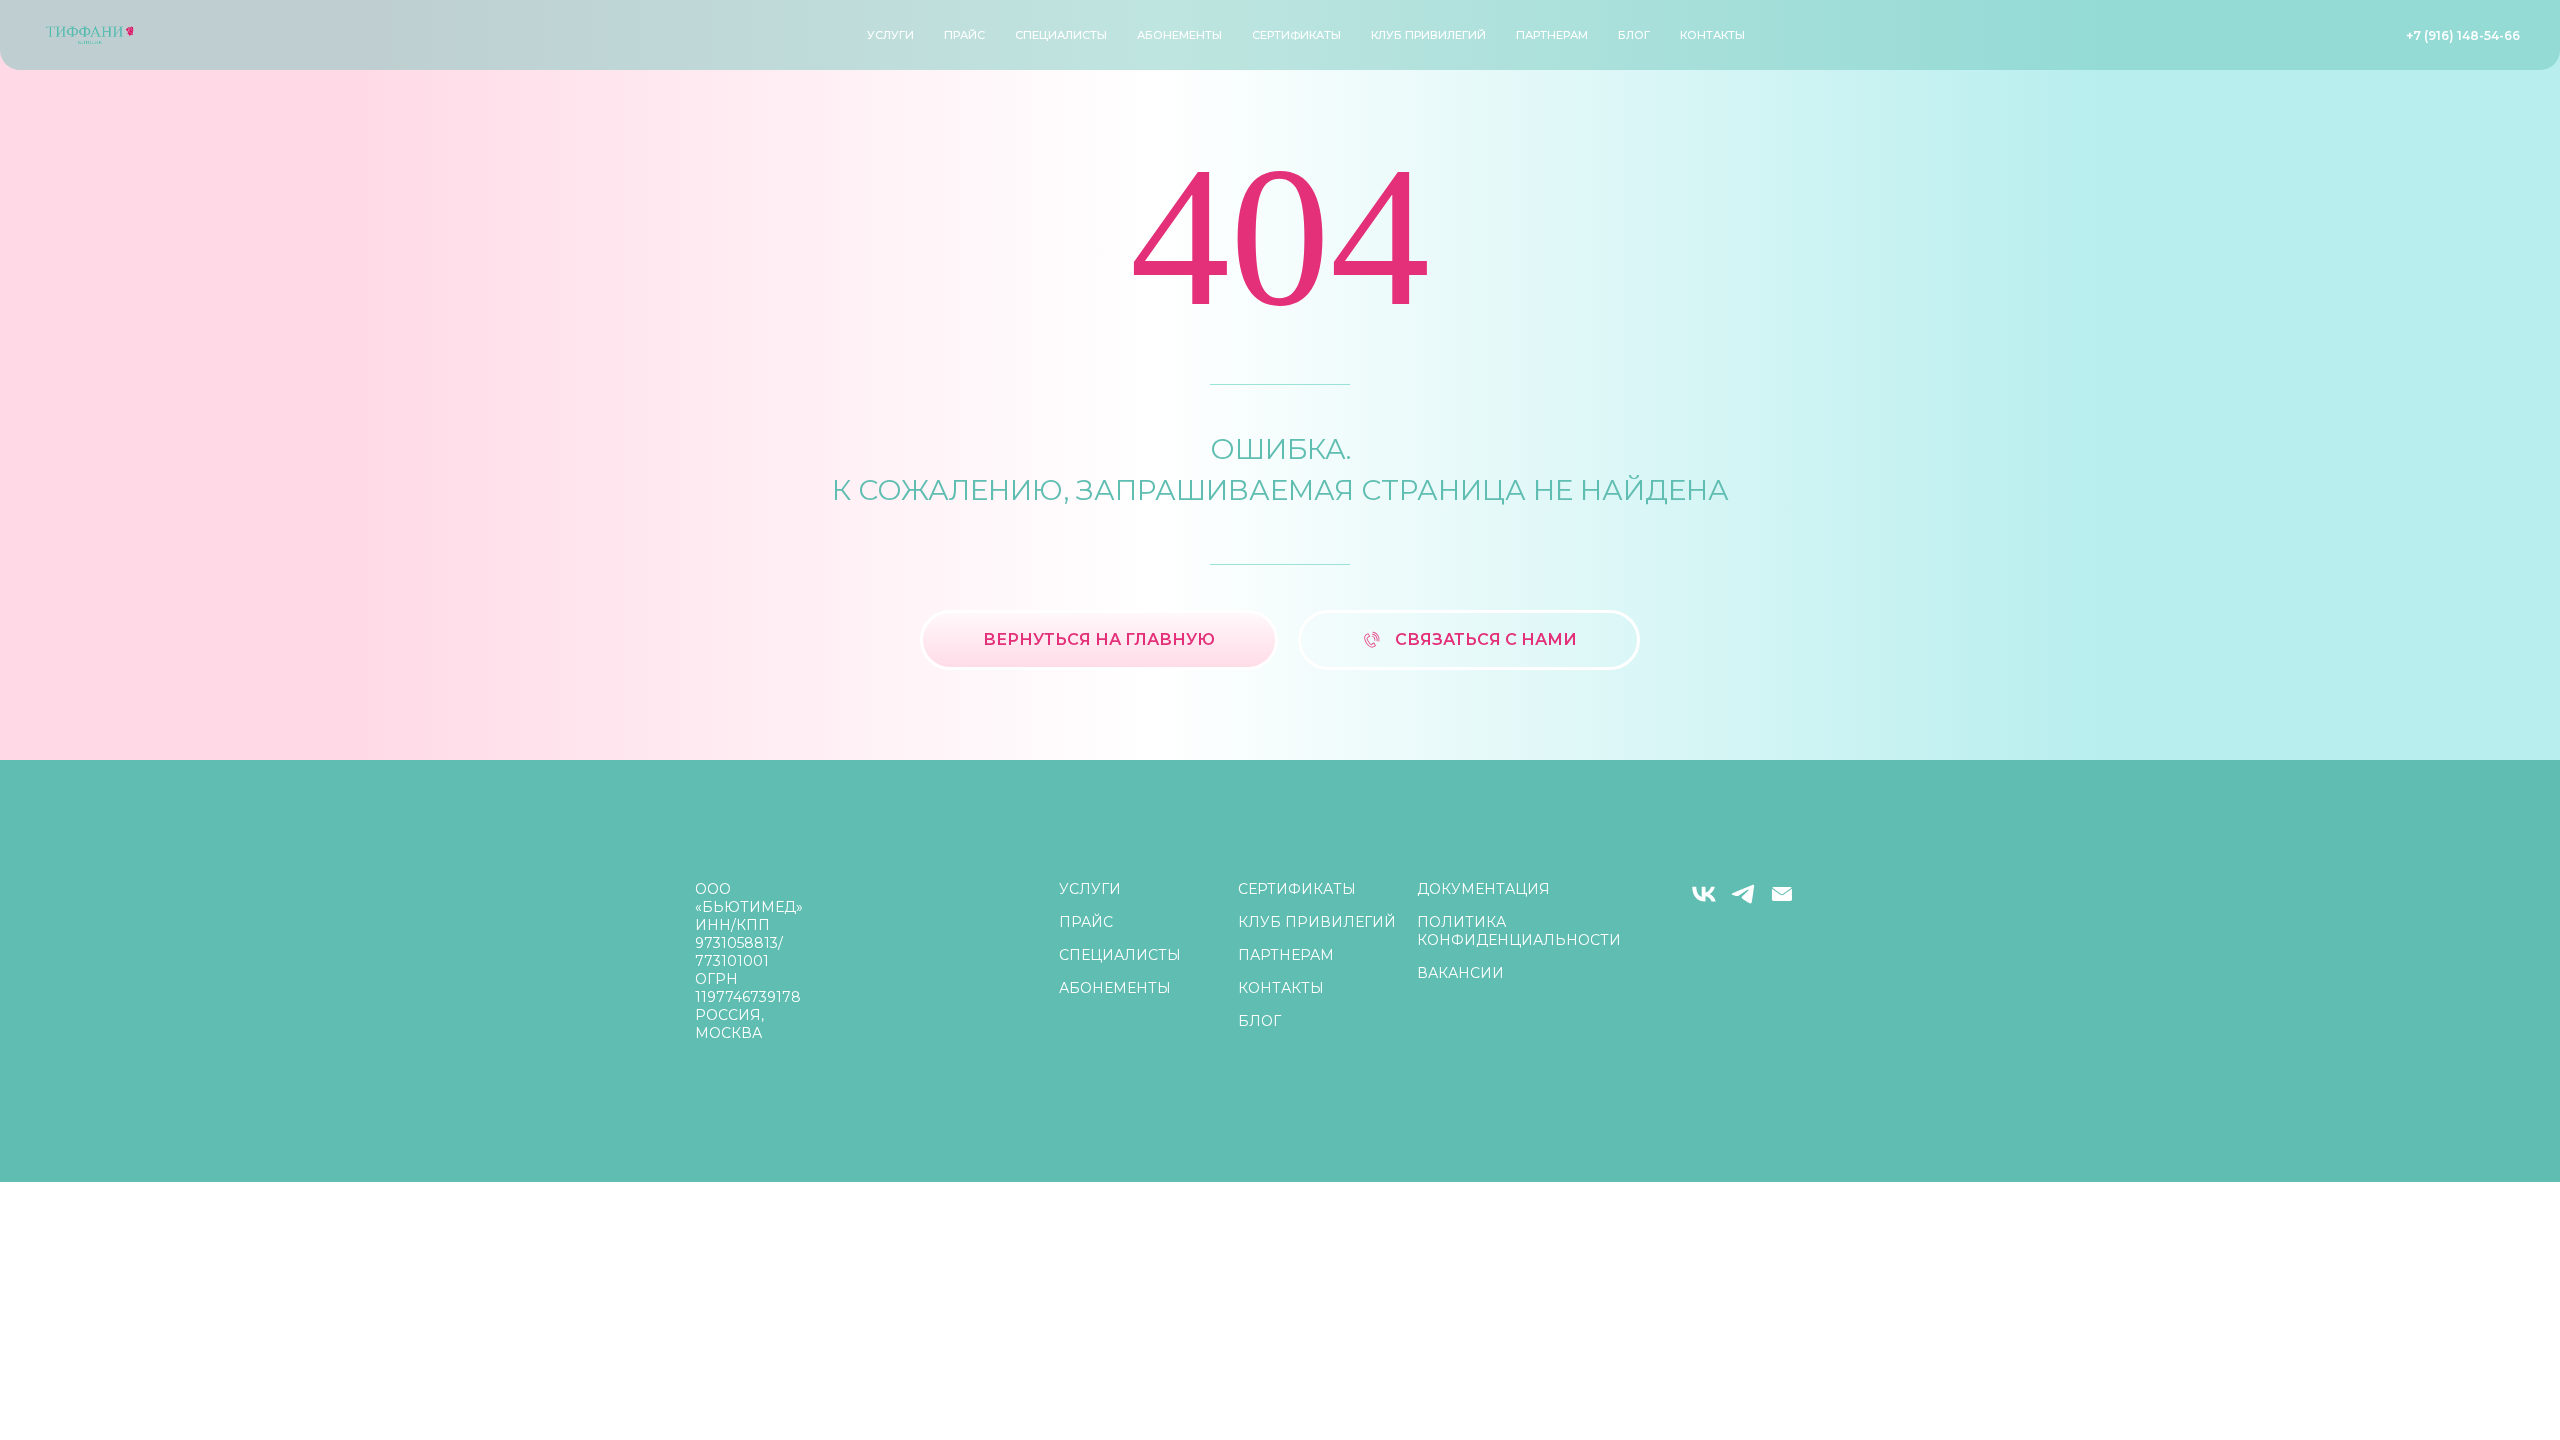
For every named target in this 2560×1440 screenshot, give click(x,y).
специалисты (1061, 35)
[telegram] (1743, 902)
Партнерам (1552, 35)
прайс (964, 35)
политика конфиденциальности (1519, 931)
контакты (1712, 35)
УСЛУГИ (890, 35)
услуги (1090, 889)
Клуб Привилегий (1428, 35)
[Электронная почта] (1782, 902)
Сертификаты (1296, 35)
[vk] (1704, 902)
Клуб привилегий (1317, 922)
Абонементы (1179, 35)
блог (1634, 35)
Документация (1483, 889)
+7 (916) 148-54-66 (2463, 35)
